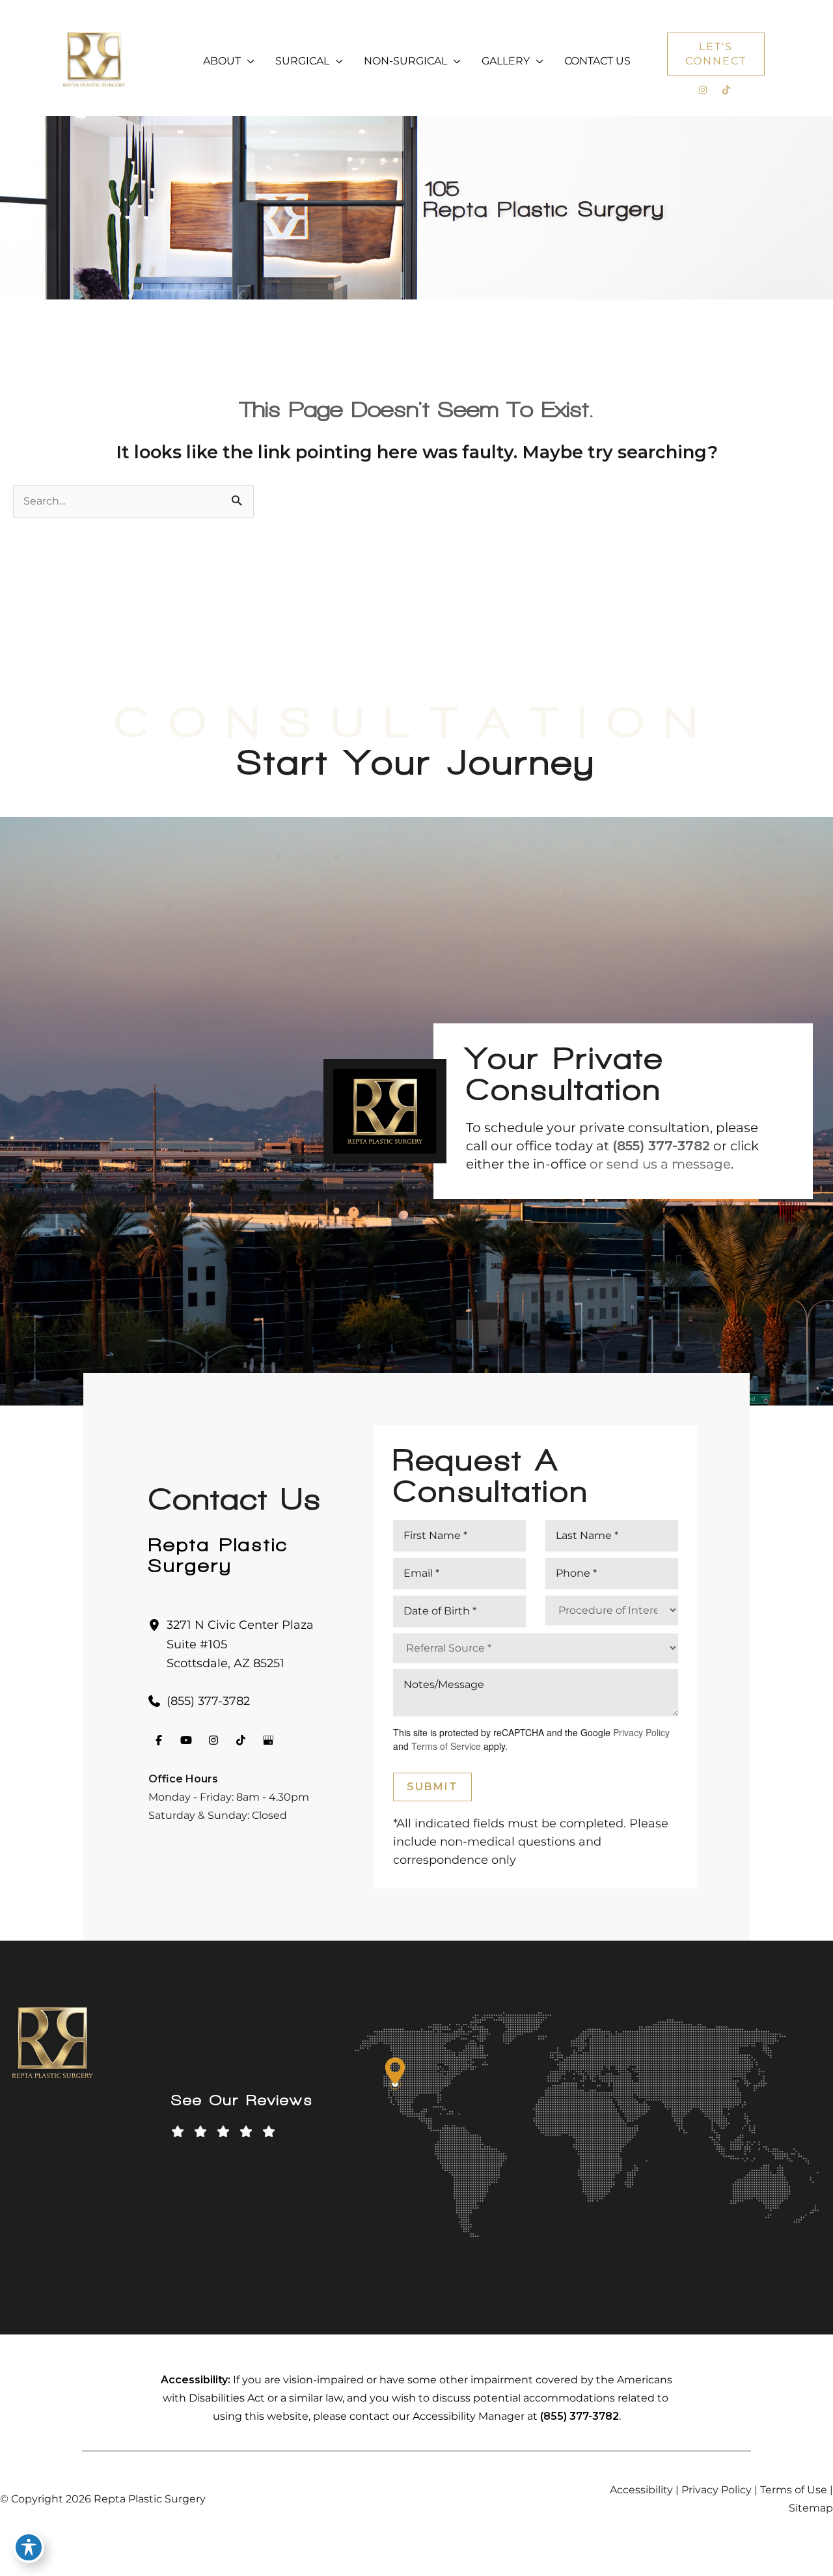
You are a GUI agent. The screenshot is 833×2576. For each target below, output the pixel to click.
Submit (432, 1787)
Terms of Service (446, 1746)
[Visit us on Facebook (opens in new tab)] (159, 1740)
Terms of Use (794, 2490)
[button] (248, 61)
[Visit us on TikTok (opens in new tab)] (726, 90)
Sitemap (811, 2508)
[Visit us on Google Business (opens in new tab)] (268, 1740)
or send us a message (660, 1164)
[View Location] (157, 1625)
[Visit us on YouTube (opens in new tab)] (186, 1740)
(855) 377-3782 (661, 1146)
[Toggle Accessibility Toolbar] (29, 2547)
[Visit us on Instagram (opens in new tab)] (703, 90)
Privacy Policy (641, 1732)
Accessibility (641, 2490)
